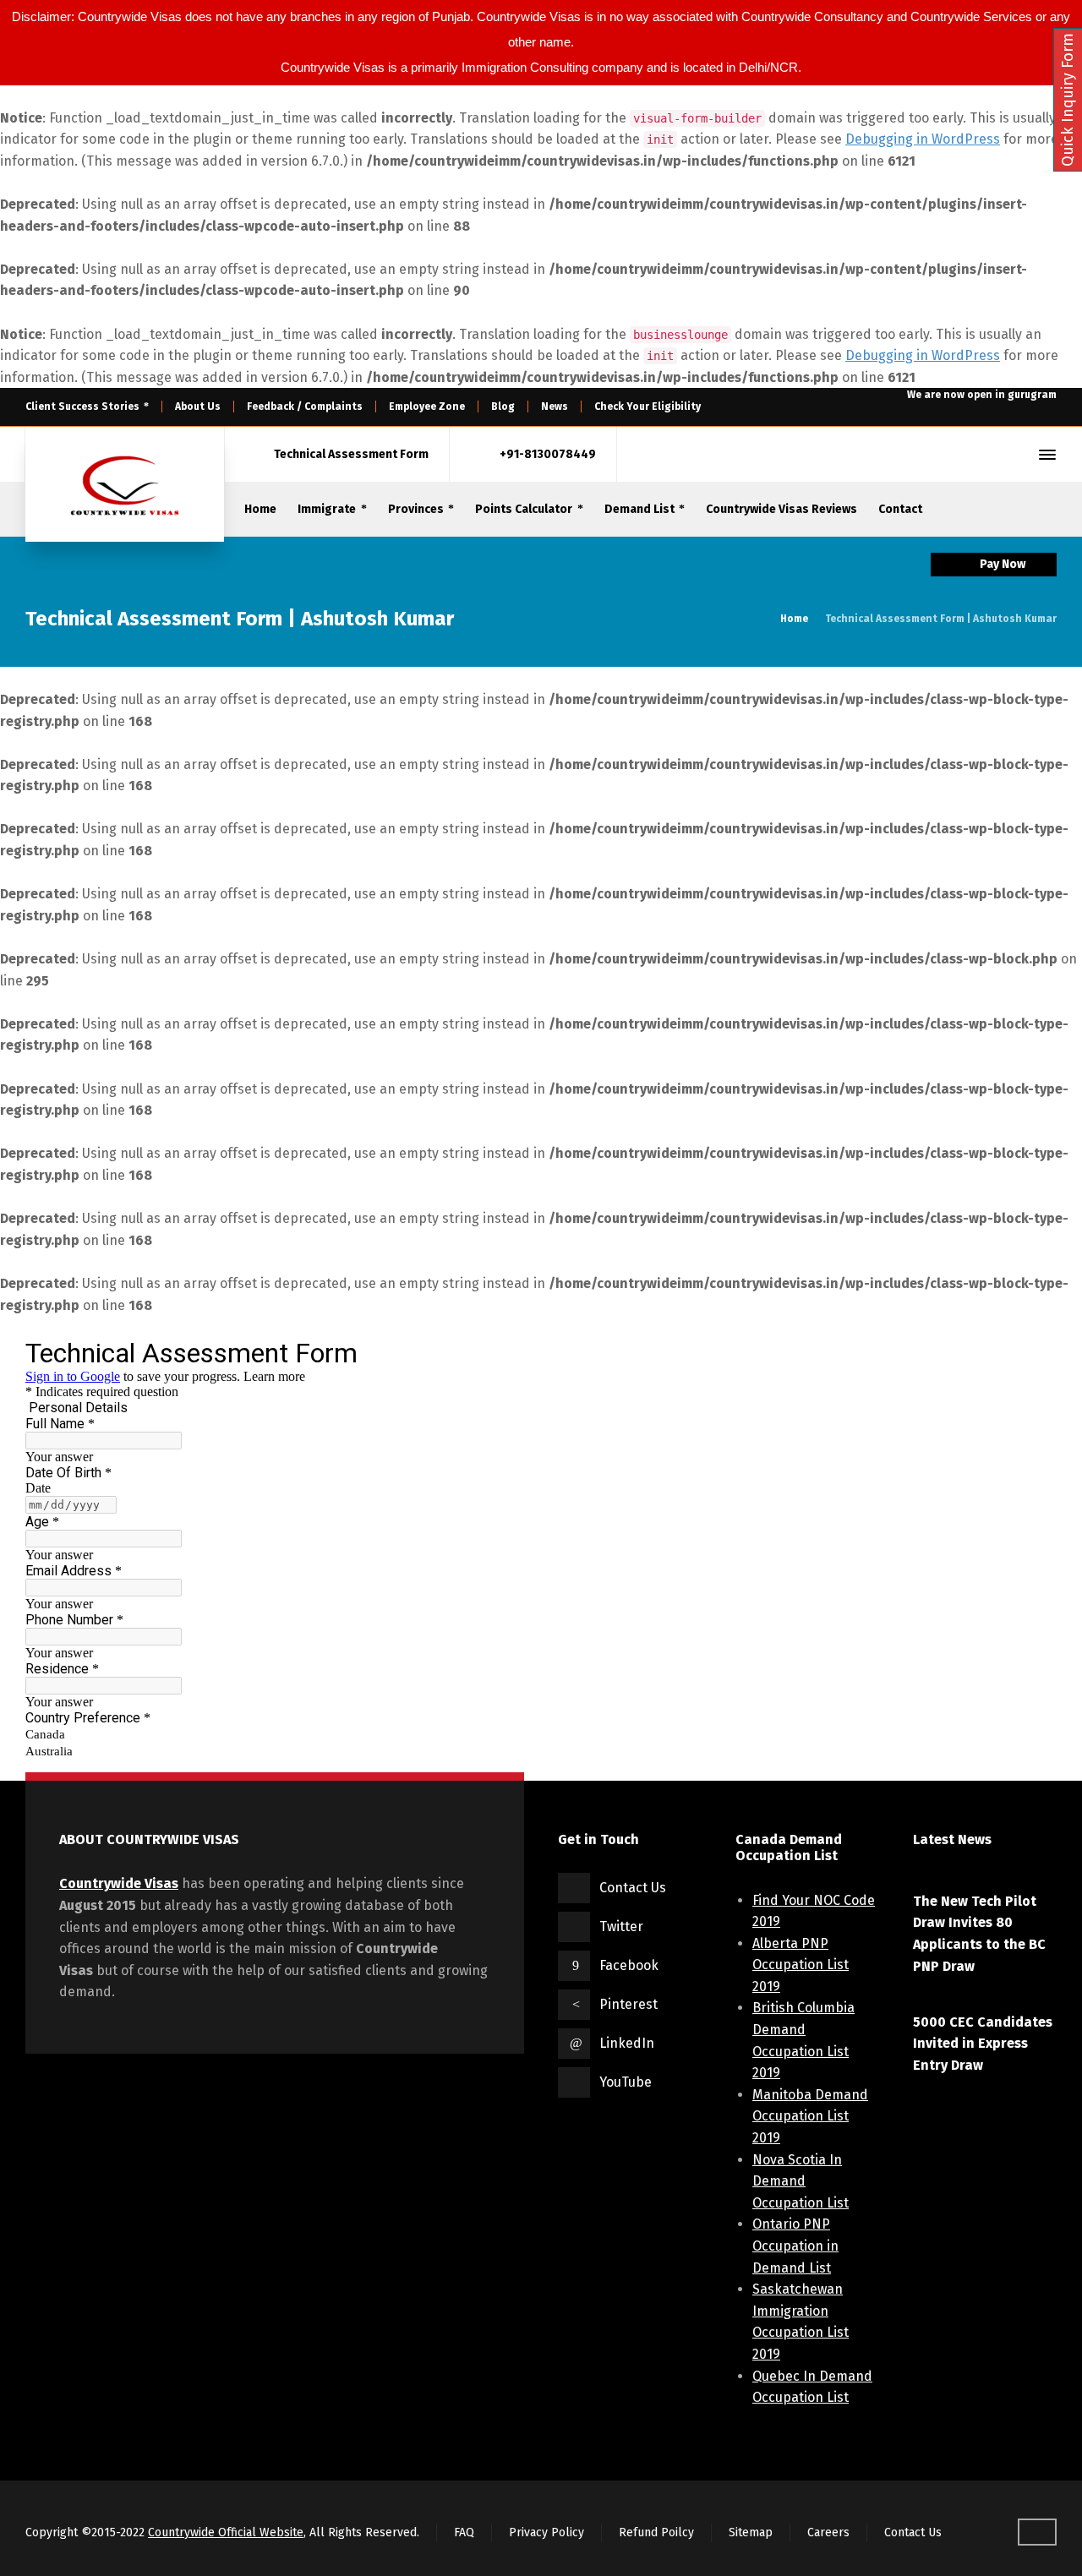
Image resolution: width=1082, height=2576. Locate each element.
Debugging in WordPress (923, 139)
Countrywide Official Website (226, 2532)
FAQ (464, 2532)
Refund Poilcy (656, 2532)
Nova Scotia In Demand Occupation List (801, 2181)
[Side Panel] (1044, 455)
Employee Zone (427, 407)
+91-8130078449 (548, 454)
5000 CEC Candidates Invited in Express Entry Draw (983, 2044)
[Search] (1017, 455)
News (555, 407)
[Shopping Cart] (988, 455)
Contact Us (633, 1888)
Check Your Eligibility (648, 407)
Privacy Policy (546, 2532)
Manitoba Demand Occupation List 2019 (810, 2116)
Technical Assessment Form (351, 454)
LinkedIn (627, 2043)
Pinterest (628, 2004)
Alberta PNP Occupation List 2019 (801, 1965)
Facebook (629, 1965)
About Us (198, 407)
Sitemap (751, 2532)
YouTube (626, 2082)
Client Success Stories (82, 407)
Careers (828, 2532)
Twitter (621, 1927)
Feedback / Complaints (305, 407)
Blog (503, 407)
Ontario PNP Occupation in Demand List (795, 2246)
